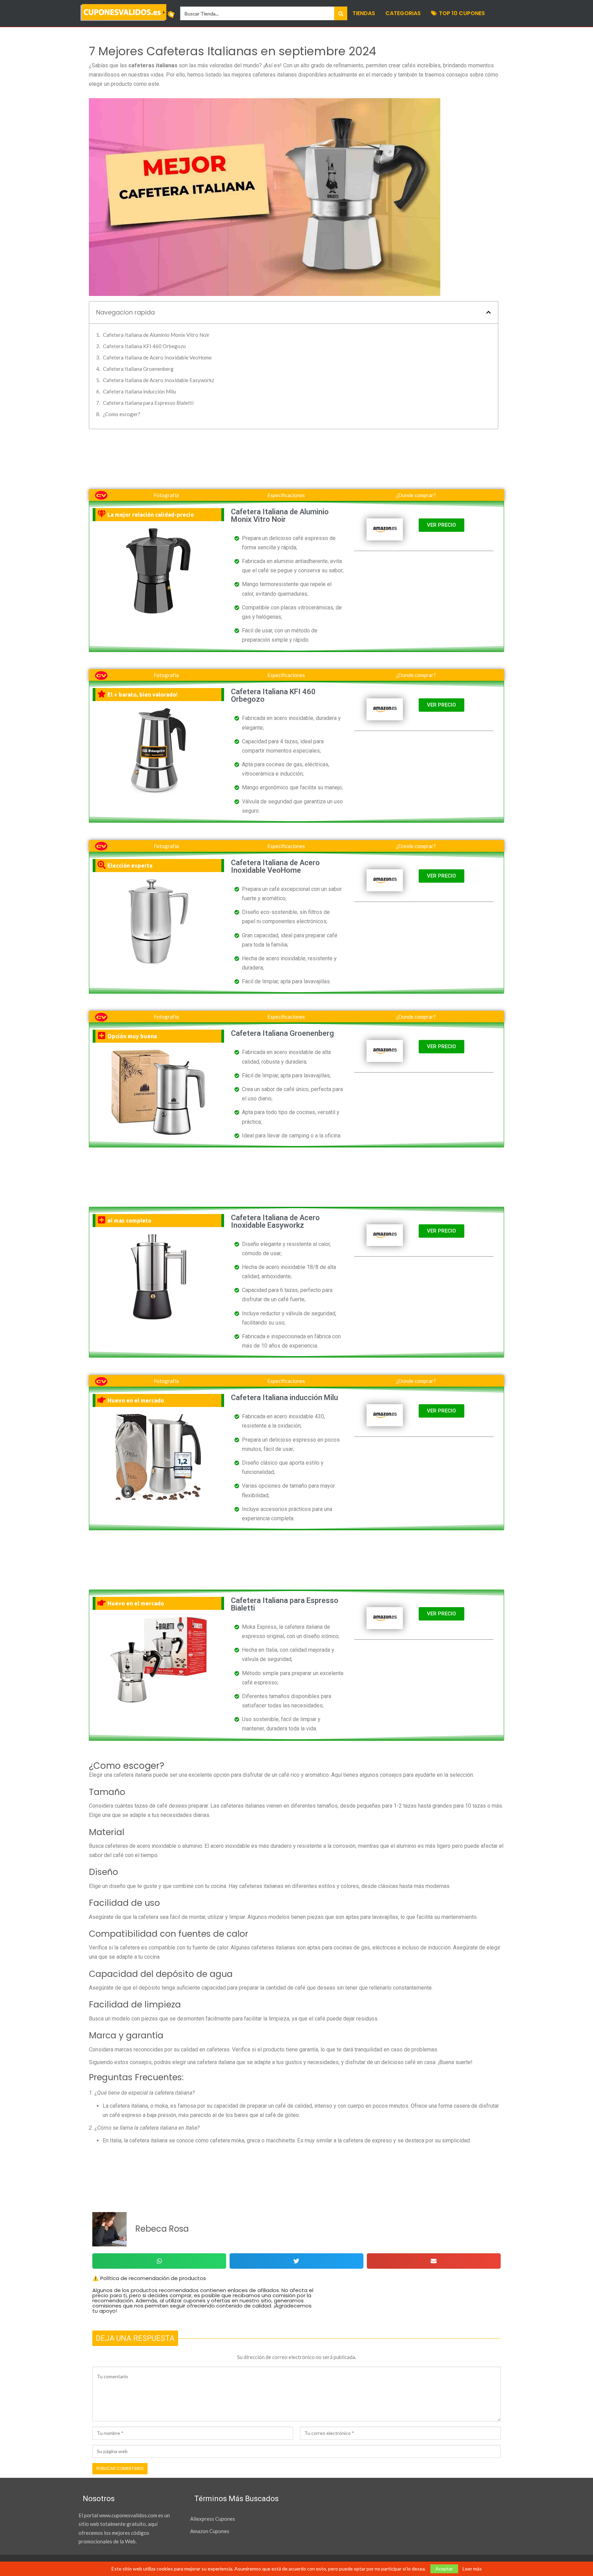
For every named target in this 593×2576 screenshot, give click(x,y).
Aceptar (444, 2569)
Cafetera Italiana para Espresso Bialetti (148, 403)
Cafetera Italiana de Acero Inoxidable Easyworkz (159, 380)
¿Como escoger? (122, 414)
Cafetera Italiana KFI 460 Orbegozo (144, 346)
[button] (489, 312)
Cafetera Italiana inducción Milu (139, 391)
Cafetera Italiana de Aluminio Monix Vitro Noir (156, 335)
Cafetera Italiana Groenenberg (138, 369)
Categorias (403, 13)
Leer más (472, 2569)
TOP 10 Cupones (462, 13)
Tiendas (364, 13)
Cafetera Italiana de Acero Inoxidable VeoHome (157, 357)
